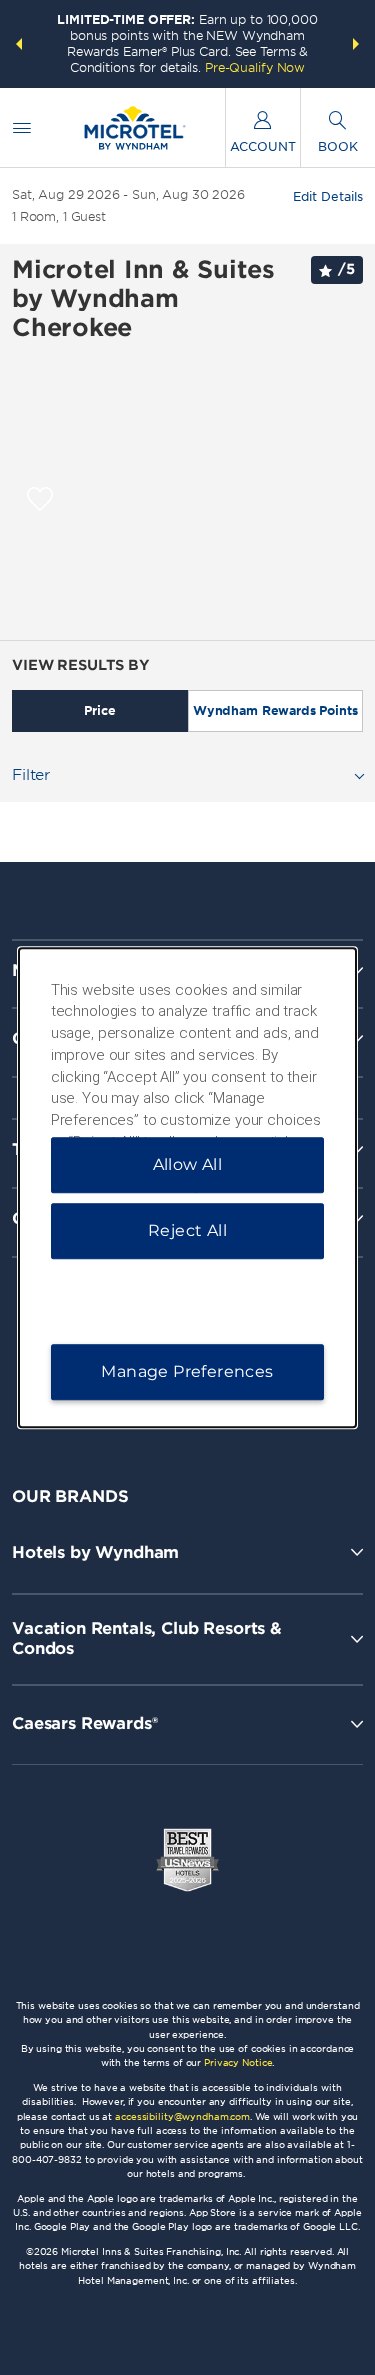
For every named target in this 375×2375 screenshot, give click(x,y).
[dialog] (188, 1188)
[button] (19, 44)
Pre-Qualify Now (255, 67)
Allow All (188, 1164)
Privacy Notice (238, 2062)
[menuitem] (22, 127)
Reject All (187, 1230)
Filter (31, 775)
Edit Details (328, 197)
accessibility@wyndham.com (182, 2116)
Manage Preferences (187, 1371)
